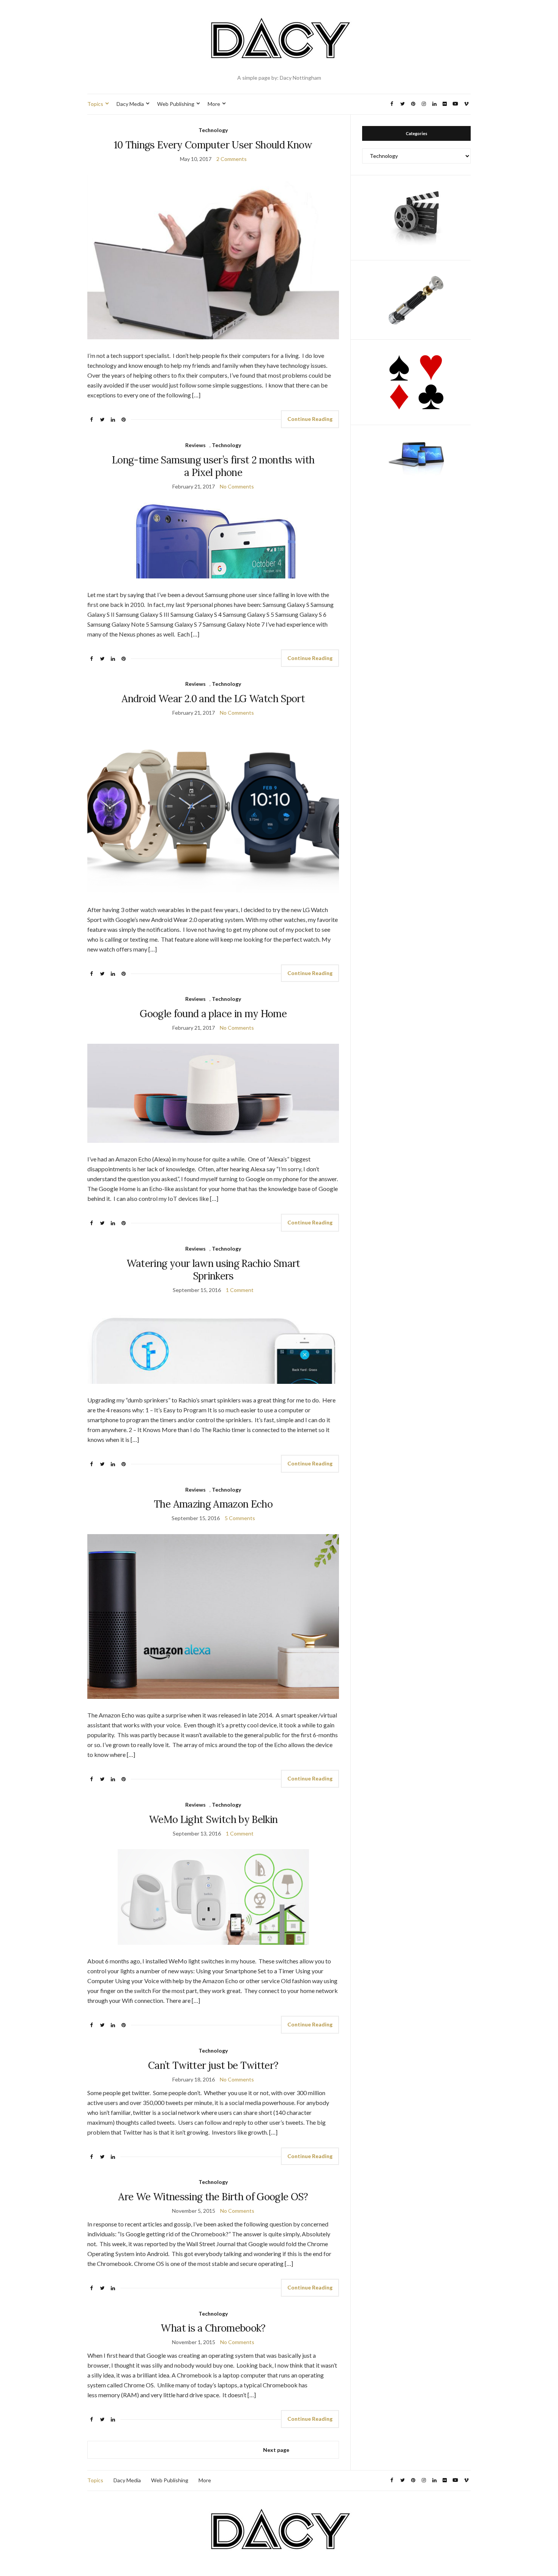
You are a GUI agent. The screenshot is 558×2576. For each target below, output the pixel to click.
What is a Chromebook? (213, 2328)
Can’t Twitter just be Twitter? (213, 2065)
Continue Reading (310, 419)
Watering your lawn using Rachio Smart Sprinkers (213, 1270)
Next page (276, 2450)
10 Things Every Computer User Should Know (213, 145)
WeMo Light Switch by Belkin (213, 1819)
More (214, 104)
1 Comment (240, 1290)
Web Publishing (176, 104)
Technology (213, 130)
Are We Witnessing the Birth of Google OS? (213, 2197)
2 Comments (232, 159)
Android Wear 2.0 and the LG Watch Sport (213, 699)
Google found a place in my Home (213, 1014)
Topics (95, 104)
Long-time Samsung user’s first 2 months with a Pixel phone (213, 466)
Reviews (195, 445)
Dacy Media (130, 104)
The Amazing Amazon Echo (213, 1504)
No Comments (237, 486)
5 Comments (240, 1518)
